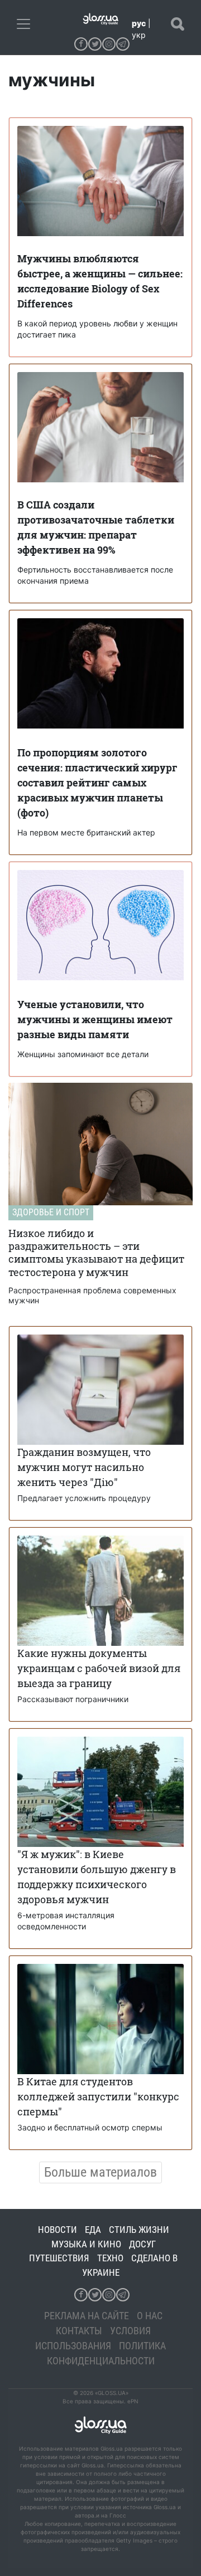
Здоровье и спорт (51, 1212)
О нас (150, 2316)
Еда (93, 2230)
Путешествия (59, 2258)
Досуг (142, 2244)
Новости (58, 2230)
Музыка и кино (86, 2244)
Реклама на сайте (87, 2316)
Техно (110, 2258)
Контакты (79, 2331)
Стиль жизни (139, 2230)
